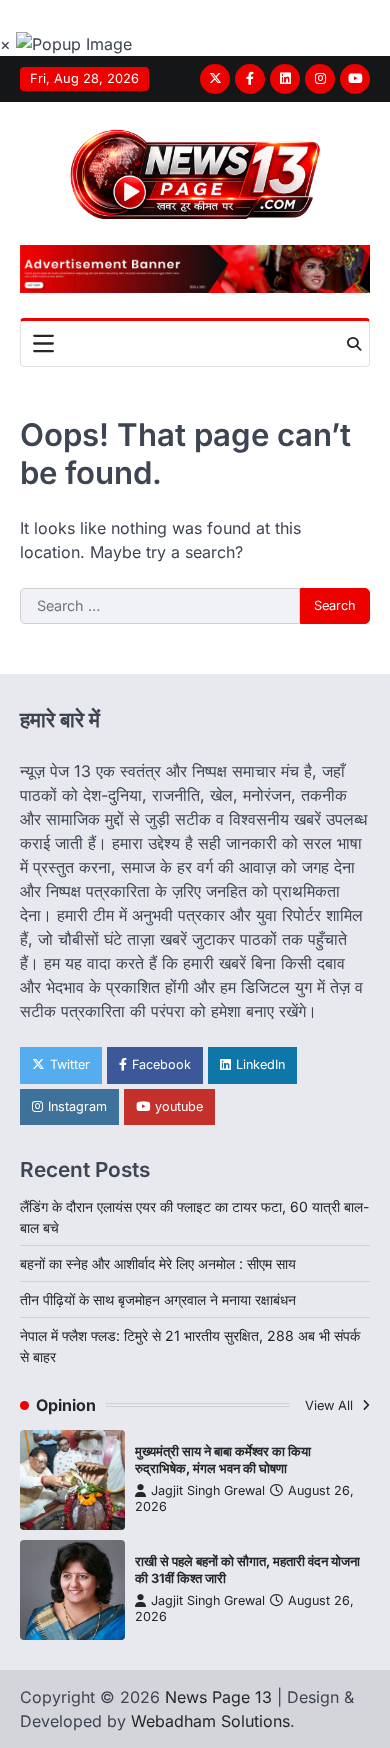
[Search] (354, 344)
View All (331, 1405)
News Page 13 (218, 1697)
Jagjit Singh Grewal (208, 1490)
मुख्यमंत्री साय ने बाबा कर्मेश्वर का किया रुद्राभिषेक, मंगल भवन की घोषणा (223, 1460)
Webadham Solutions (210, 1721)
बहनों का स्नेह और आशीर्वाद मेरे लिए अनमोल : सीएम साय (158, 1263)
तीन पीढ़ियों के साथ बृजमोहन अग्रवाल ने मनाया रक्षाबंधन (158, 1299)
